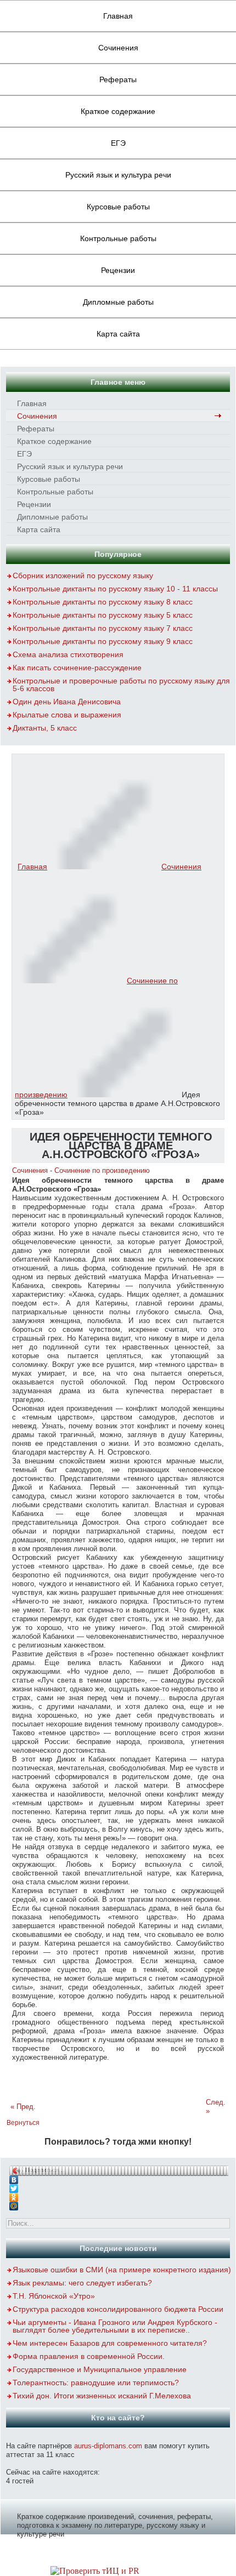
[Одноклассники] (118, 2195)
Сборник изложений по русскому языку (83, 575)
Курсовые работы (118, 207)
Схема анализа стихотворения (68, 654)
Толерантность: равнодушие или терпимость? (96, 2383)
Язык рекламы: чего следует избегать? (82, 2283)
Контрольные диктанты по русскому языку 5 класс (103, 615)
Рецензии (118, 270)
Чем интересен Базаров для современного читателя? (110, 2343)
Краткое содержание (118, 111)
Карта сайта (118, 334)
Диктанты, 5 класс (45, 728)
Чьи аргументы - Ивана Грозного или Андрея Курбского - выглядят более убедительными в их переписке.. (115, 2326)
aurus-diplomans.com (108, 2446)
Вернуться (23, 2123)
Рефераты (118, 79)
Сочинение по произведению (102, 1170)
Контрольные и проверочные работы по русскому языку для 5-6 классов (121, 685)
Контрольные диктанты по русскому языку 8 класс (103, 602)
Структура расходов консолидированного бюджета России (118, 2309)
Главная (118, 16)
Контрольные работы (118, 238)
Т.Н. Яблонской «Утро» (54, 2296)
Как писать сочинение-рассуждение (77, 668)
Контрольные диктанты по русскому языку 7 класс (103, 628)
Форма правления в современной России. (89, 2356)
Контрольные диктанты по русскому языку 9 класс (103, 641)
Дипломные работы (118, 302)
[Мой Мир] (118, 2203)
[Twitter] (118, 2186)
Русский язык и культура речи (118, 175)
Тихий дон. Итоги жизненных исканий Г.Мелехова (102, 2396)
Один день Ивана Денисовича (67, 702)
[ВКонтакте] (118, 2177)
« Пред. (23, 2107)
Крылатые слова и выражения (67, 715)
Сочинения (118, 48)
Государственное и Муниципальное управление (100, 2369)
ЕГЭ (118, 143)
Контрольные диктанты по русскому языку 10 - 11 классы (115, 589)
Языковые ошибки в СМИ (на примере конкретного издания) (122, 2270)
